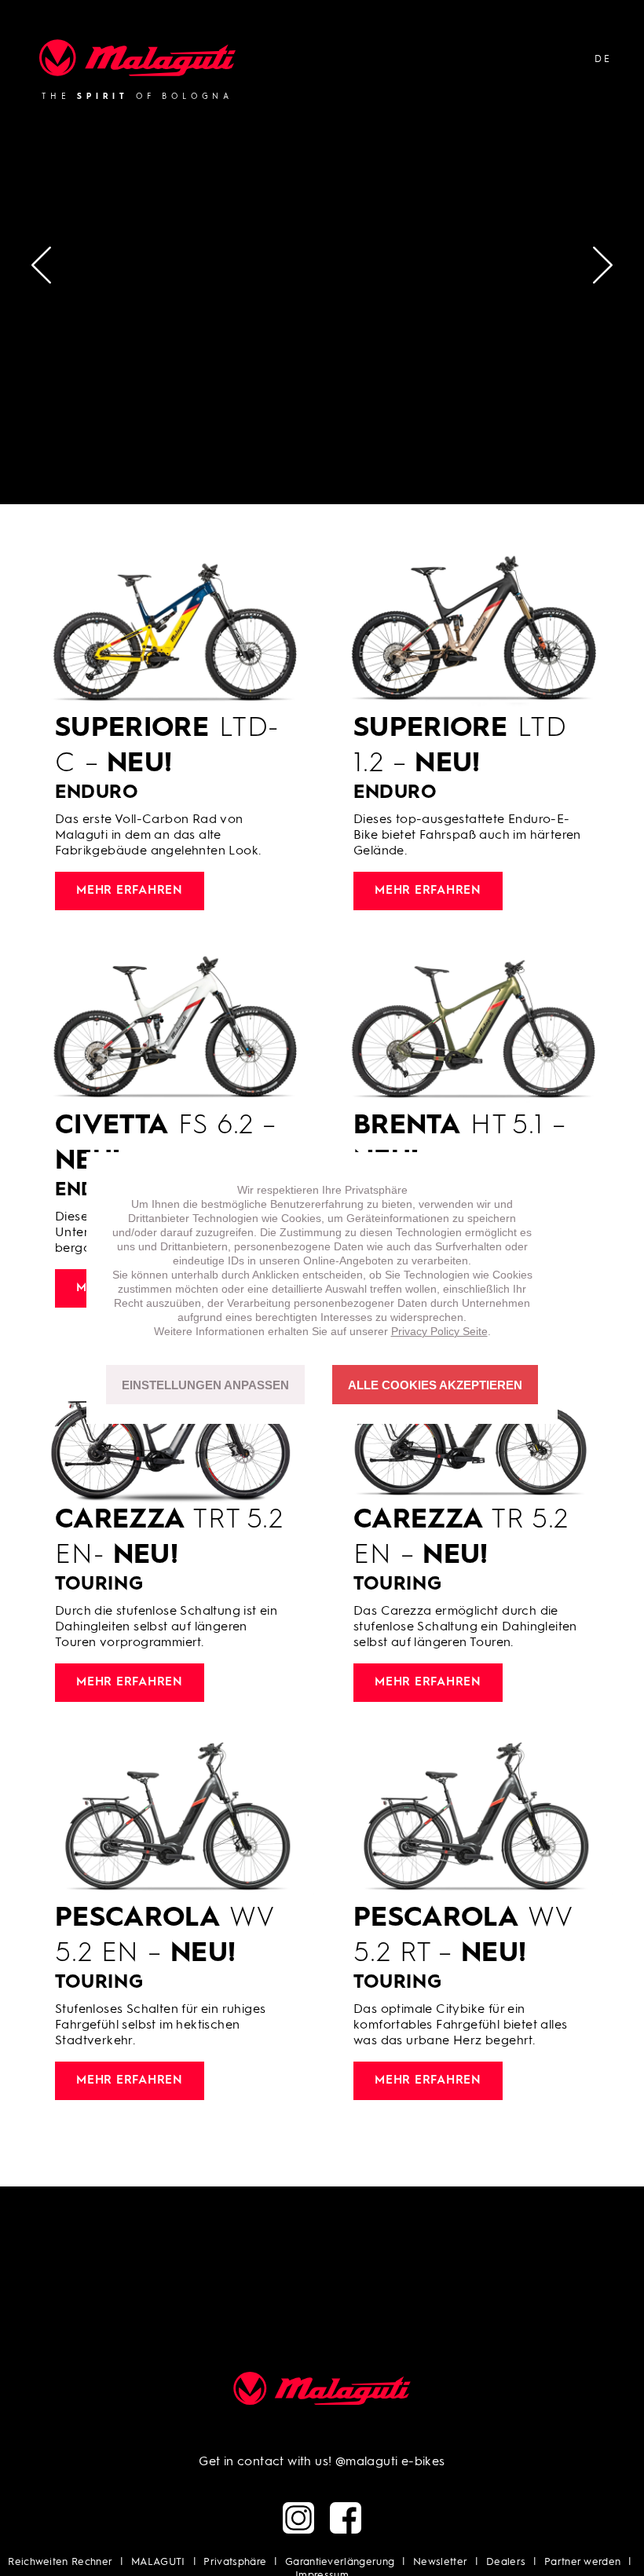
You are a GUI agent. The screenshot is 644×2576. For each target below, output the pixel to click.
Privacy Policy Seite (439, 1331)
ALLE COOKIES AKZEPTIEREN (435, 1385)
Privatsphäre (235, 2562)
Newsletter (440, 2562)
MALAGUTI (158, 2562)
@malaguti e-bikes (390, 2462)
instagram (298, 2518)
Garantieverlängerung (340, 2562)
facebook (346, 2518)
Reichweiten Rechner (60, 2562)
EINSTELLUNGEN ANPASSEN (205, 1385)
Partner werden (583, 2562)
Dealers (506, 2562)
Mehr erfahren (130, 891)
